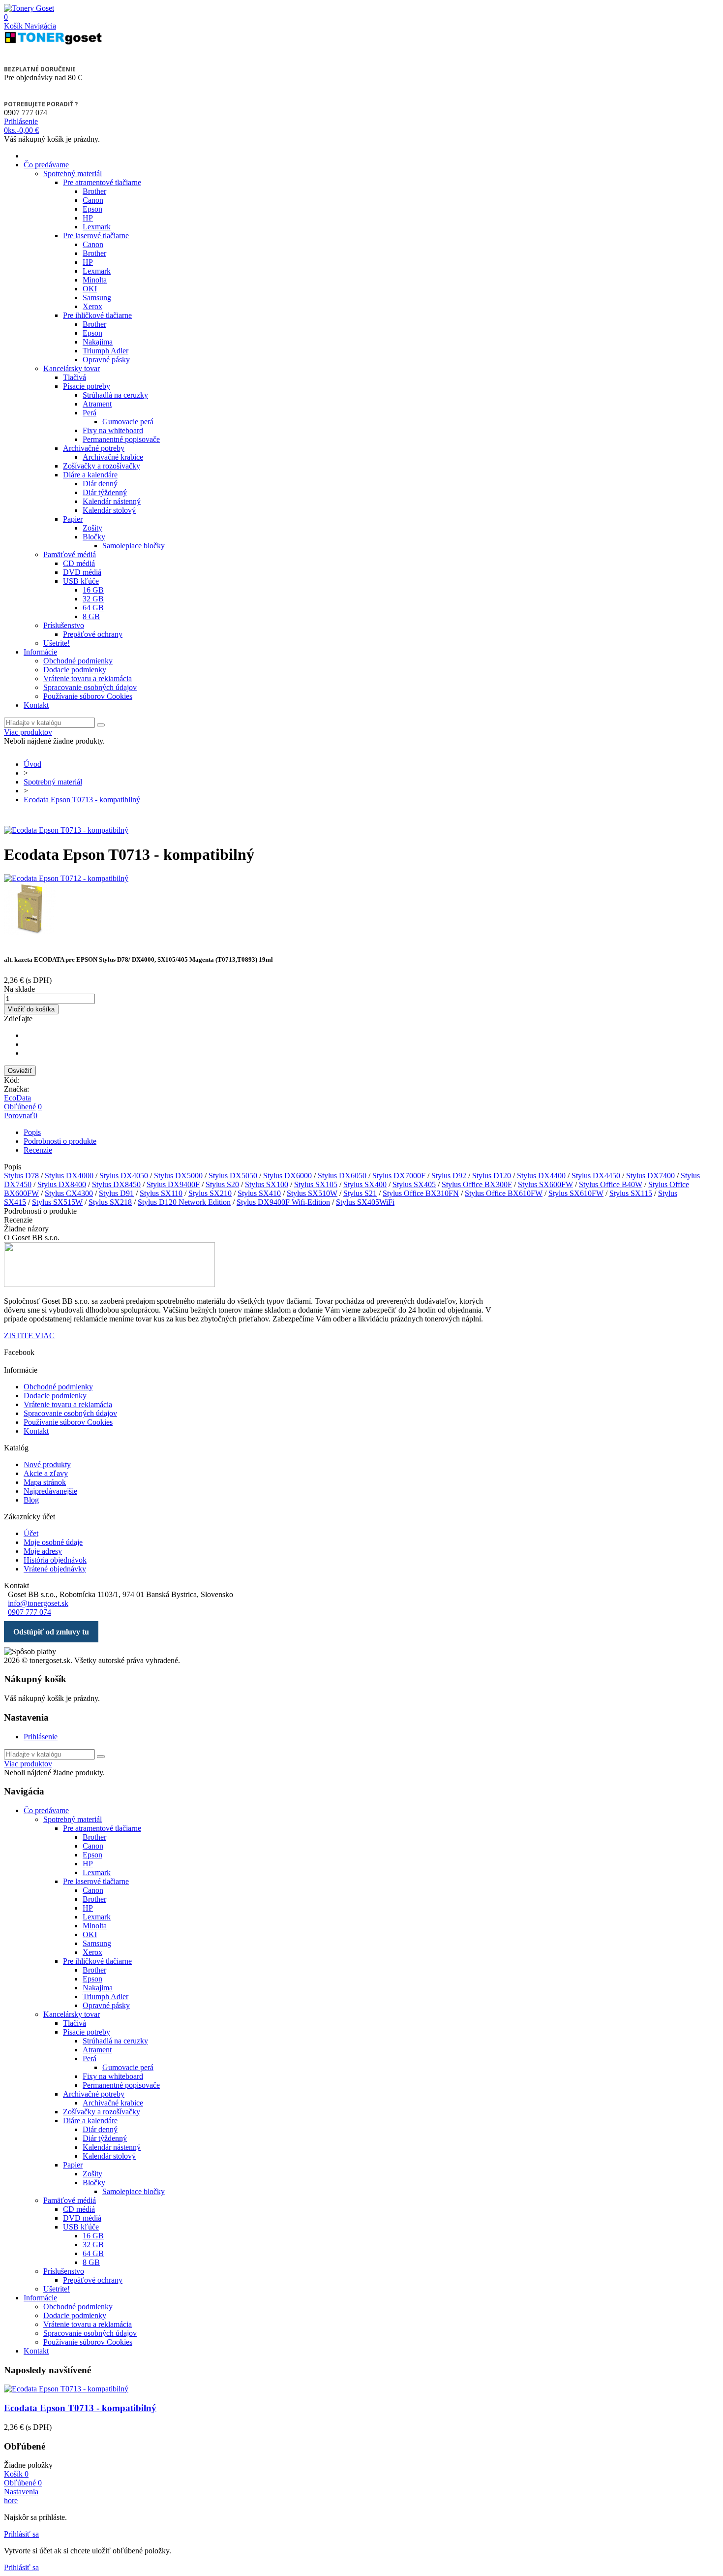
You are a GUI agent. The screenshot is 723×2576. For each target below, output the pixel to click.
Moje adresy (43, 1551)
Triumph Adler (105, 351)
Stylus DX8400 (62, 1184)
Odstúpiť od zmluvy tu (51, 1632)
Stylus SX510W (312, 1193)
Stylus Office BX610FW (504, 1193)
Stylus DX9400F (173, 1184)
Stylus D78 (21, 1176)
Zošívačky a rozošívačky (102, 466)
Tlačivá (75, 377)
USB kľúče (81, 581)
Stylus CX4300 (69, 1193)
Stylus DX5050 (233, 1176)
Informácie (40, 652)
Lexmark (97, 227)
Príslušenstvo (64, 625)
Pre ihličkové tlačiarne (97, 315)
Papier (73, 519)
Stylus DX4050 (124, 1176)
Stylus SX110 (161, 1193)
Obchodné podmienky (78, 661)
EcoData (17, 1098)
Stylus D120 (492, 1176)
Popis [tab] (32, 1132)
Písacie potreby (87, 386)
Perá (90, 413)
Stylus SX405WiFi (365, 1202)
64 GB (93, 608)
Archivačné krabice (113, 457)
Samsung (97, 298)
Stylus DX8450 (116, 1184)
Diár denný (100, 484)
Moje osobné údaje (53, 1542)
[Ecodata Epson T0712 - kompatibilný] (361, 879)
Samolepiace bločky (134, 546)
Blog (31, 1500)
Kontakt (36, 705)
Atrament (97, 404)
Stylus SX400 (365, 1184)
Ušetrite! (57, 643)
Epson (92, 209)
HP (88, 218)
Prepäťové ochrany (93, 634)
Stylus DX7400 (650, 1176)
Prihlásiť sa (21, 2534)
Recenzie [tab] (38, 1150)
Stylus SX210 (210, 1193)
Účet (31, 1533)
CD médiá (79, 563)
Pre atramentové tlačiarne (102, 182)
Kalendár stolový (109, 510)
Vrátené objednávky (55, 1569)
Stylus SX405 (414, 1184)
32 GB (93, 599)
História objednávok (55, 1560)
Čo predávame (46, 165)
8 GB (91, 616)
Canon (93, 200)
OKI (90, 289)
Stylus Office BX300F (477, 1184)
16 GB (93, 590)
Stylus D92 (449, 1176)
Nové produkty (47, 1464)
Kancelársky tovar (72, 368)
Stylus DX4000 (69, 1176)
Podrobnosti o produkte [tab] (60, 1141)
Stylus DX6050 (342, 1176)
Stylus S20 (222, 1184)
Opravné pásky (106, 360)
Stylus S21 (360, 1193)
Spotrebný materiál (73, 173)
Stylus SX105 (316, 1184)
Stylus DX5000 (178, 1176)
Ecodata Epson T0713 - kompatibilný (80, 2408)
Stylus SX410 (259, 1193)
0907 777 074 (30, 1612)
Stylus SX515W (57, 1202)
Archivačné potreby (94, 448)
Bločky (94, 537)
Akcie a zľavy (46, 1473)
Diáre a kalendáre (90, 475)
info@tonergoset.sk (38, 1603)
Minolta (95, 280)
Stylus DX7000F (399, 1176)
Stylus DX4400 (541, 1176)
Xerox (92, 306)
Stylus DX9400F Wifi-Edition (283, 1202)
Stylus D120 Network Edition (184, 1202)
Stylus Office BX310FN (421, 1193)
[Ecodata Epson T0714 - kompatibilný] (361, 910)
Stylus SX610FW (576, 1193)
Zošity (92, 528)
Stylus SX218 (110, 1202)
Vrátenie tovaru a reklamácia (88, 678)
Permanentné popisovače (121, 439)
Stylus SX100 (267, 1184)
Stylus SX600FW (545, 1184)
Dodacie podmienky (75, 670)
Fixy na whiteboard (113, 430)
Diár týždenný (105, 492)
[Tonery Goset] (29, 8)
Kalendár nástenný (112, 501)
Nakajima (98, 342)
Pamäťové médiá (70, 554)
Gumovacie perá (128, 422)
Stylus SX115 (631, 1193)
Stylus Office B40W (611, 1184)
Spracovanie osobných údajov (90, 687)
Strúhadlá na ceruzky (115, 395)
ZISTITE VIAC (29, 1335)
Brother (94, 191)
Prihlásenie (41, 1737)
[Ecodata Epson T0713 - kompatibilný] (66, 830)
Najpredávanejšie (50, 1491)
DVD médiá (82, 572)
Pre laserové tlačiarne (96, 236)
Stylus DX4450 (596, 1176)
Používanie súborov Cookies (88, 696)
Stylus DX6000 (287, 1176)
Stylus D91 (116, 1193)
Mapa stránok (45, 1482)
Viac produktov (28, 732)
